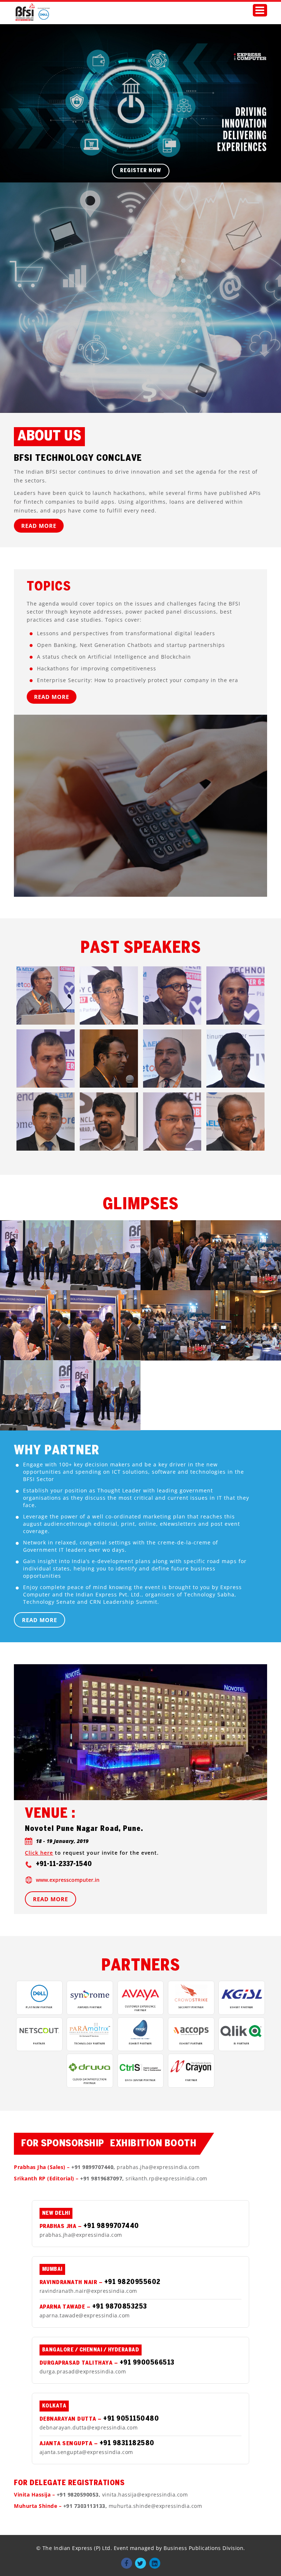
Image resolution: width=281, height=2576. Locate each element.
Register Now (141, 171)
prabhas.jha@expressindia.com (158, 2167)
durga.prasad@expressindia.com (83, 2371)
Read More (39, 526)
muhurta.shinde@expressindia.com (156, 2506)
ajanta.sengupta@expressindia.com (86, 2452)
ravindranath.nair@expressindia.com (88, 2291)
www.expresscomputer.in (68, 1880)
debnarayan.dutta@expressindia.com (89, 2427)
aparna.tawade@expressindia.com (85, 2315)
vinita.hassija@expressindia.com (145, 2494)
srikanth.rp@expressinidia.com (166, 2178)
